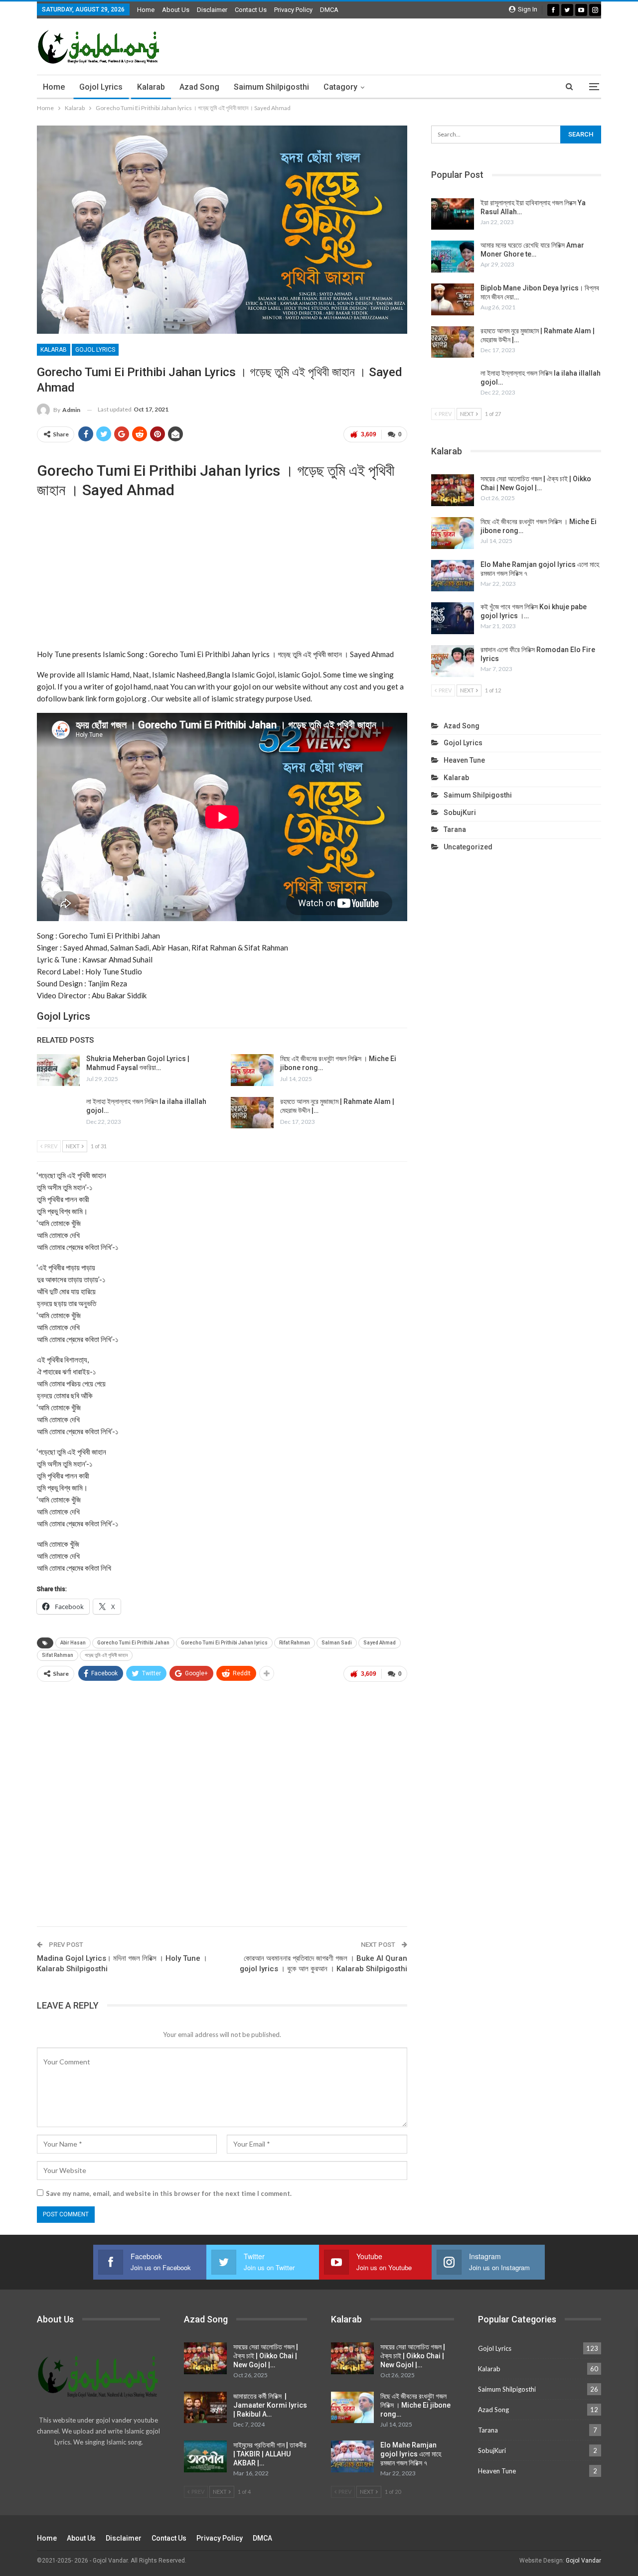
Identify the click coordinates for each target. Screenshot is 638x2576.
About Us (176, 10)
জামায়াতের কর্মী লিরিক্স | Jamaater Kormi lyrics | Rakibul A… (270, 2405)
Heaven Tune (464, 760)
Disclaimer (212, 10)
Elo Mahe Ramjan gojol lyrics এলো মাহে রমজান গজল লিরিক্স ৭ (411, 2454)
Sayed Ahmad (380, 1643)
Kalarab (151, 87)
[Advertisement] (222, 574)
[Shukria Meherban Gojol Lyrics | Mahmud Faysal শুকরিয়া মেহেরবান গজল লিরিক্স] (58, 1070)
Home (146, 10)
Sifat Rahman (58, 1655)
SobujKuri (460, 813)
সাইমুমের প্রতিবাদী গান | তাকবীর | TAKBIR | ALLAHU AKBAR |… (270, 2454)
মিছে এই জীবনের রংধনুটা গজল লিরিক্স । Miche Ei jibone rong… (415, 2405)
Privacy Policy (293, 10)
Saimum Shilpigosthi (271, 87)
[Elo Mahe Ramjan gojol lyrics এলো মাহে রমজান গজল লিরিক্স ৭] (453, 576)
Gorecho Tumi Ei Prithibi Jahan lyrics (224, 1643)
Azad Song (199, 87)
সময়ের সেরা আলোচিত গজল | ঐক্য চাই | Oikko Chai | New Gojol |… (266, 2356)
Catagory (340, 87)
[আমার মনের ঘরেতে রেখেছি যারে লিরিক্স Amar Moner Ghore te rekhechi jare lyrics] (453, 257)
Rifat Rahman (295, 1643)
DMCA (329, 10)
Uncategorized (468, 847)
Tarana (455, 829)
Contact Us (251, 10)
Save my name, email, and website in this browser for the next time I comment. (169, 2193)
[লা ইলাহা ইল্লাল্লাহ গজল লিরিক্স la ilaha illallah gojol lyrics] (58, 1113)
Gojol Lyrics (101, 87)
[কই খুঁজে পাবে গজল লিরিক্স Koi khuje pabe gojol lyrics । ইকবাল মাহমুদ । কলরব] (453, 618)
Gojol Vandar (583, 2561)
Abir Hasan (73, 1643)
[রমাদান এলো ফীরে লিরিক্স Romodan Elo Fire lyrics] (453, 661)
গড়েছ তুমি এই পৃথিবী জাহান (106, 1655)
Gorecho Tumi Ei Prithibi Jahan (133, 1643)
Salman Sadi (337, 1643)
